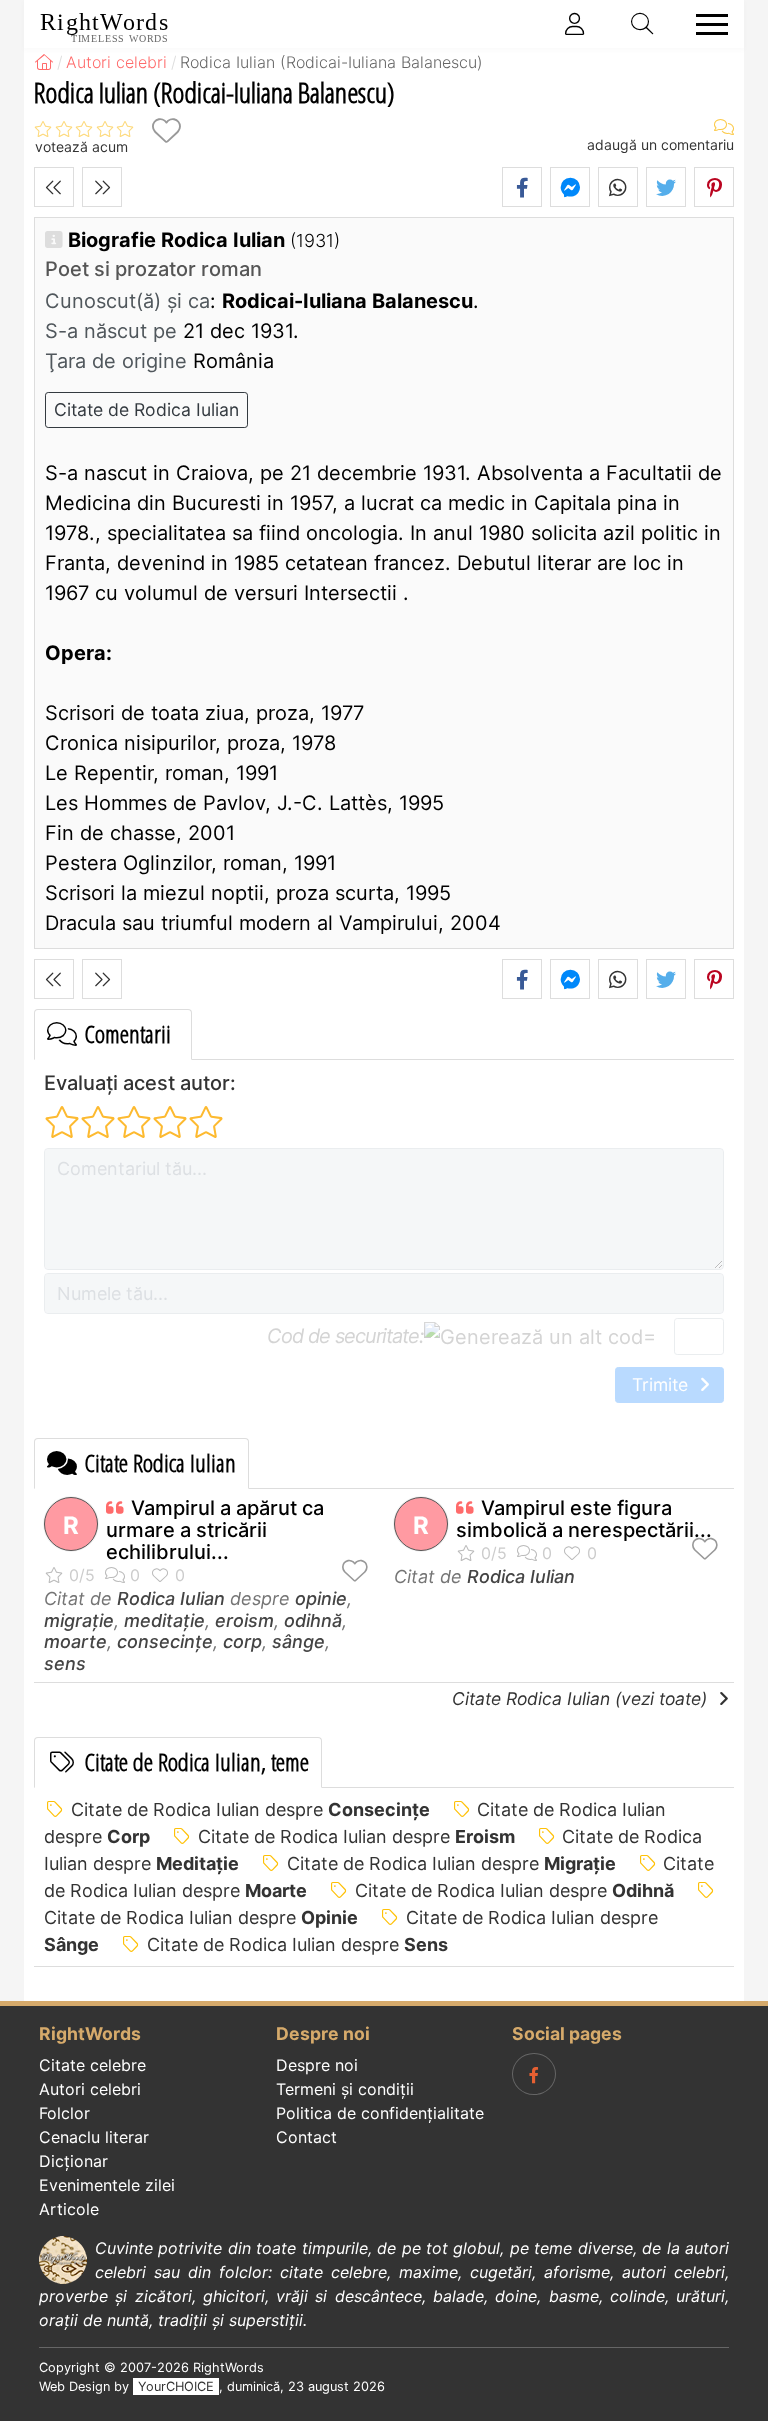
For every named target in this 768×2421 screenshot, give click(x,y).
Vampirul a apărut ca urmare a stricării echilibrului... (215, 1530)
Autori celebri (90, 2089)
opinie (321, 1598)
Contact (306, 2137)
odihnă (313, 1620)
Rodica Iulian (171, 1598)
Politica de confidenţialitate (380, 2113)
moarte (75, 1641)
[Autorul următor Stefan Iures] (102, 187)
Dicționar (73, 2161)
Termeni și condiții (345, 2089)
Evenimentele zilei (107, 2185)
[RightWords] (44, 62)
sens (65, 1663)
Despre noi (317, 2065)
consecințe (165, 1641)
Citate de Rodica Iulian (146, 409)
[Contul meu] (575, 24)
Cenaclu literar (94, 2137)
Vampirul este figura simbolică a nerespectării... (584, 1519)
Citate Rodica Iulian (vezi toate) (582, 1698)
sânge (298, 1641)
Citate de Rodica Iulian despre (250, 1809)
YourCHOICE (176, 2386)
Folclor (64, 2113)
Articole (69, 2209)
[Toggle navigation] (706, 24)
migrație (79, 1620)
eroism (244, 1620)
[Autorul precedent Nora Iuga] (54, 187)
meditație (164, 1620)
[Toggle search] (643, 24)
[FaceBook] (534, 2074)
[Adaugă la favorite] (166, 130)
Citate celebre (92, 2065)
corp (242, 1641)
